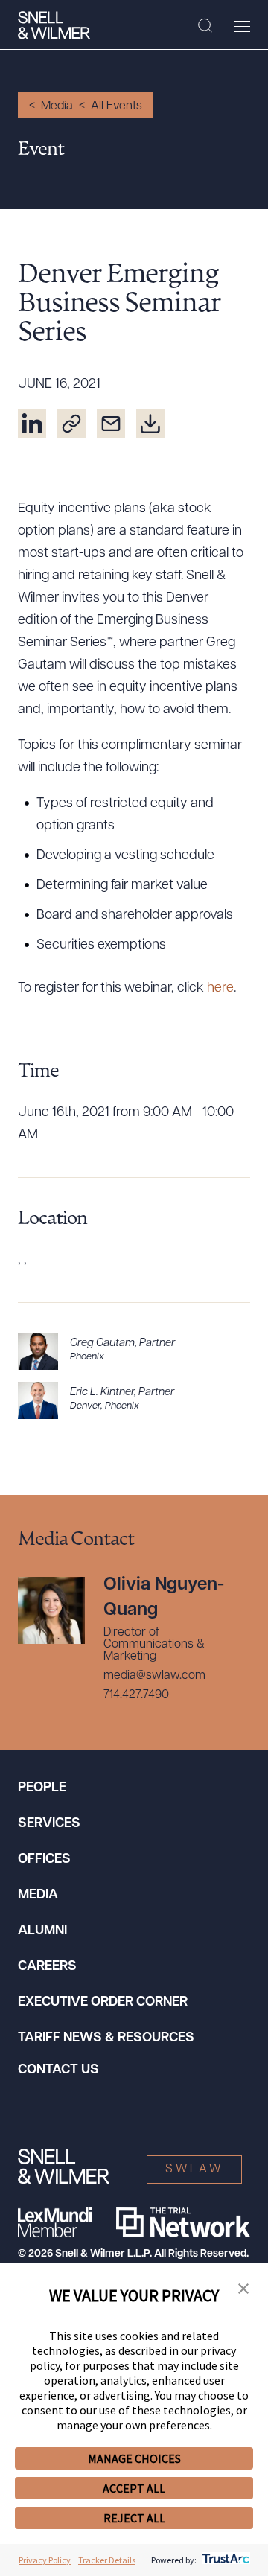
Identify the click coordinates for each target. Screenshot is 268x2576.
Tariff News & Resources (106, 2038)
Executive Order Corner (103, 2003)
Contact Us (58, 2070)
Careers (47, 1967)
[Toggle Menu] (242, 26)
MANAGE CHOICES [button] (134, 2458)
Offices (44, 1860)
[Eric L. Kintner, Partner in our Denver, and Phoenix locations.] (134, 1400)
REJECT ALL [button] (134, 2518)
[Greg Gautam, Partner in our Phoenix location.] (134, 1351)
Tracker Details (107, 2560)
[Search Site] (205, 26)
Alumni (42, 1931)
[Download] (150, 424)
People (42, 1788)
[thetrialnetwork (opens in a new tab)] (183, 2222)
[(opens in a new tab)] (32, 424)
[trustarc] (224, 2560)
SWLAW (194, 2169)
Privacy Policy (45, 2560)
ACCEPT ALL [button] (134, 2488)
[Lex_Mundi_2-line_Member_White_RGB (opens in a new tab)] (55, 2222)
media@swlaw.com (154, 1676)
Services (49, 1824)
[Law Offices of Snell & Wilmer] (54, 25)
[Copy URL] (71, 424)
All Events (117, 106)
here (220, 989)
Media (57, 106)
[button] (243, 2289)
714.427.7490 (136, 1695)
